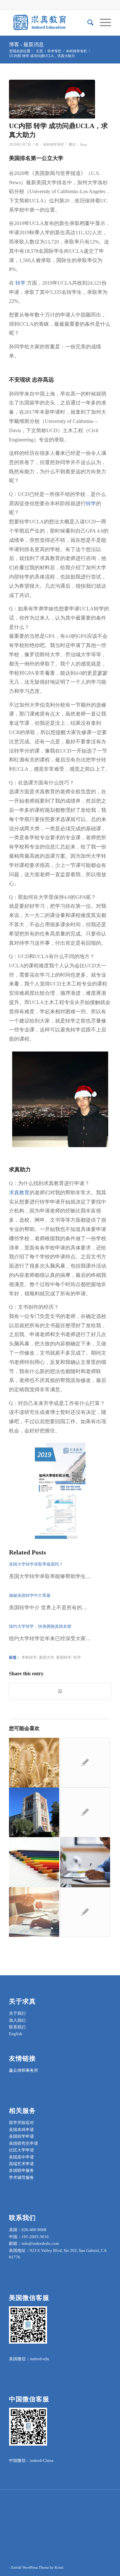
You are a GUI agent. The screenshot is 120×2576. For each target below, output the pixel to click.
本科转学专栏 (54, 145)
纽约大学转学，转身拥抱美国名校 (40, 1626)
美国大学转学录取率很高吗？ (36, 1564)
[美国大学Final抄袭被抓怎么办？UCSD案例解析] (85, 1912)
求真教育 (19, 1193)
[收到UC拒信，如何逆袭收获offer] (34, 1862)
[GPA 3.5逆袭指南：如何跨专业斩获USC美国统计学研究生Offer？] (85, 1763)
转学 (21, 283)
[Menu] (102, 23)
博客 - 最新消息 (26, 44)
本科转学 (29, 1658)
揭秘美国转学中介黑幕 (30, 1595)
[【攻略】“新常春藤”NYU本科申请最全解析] (85, 1812)
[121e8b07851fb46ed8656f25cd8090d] (52, 99)
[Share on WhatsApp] (60, 1691)
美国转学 (64, 1658)
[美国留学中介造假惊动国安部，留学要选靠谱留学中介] (34, 1812)
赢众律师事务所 (24, 2070)
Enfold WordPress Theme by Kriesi (37, 2567)
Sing (83, 145)
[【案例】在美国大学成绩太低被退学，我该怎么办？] (34, 1912)
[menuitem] (87, 23)
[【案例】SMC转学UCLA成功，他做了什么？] (34, 1763)
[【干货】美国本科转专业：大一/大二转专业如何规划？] (85, 1862)
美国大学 (46, 1658)
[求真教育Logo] (50, 23)
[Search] (87, 23)
